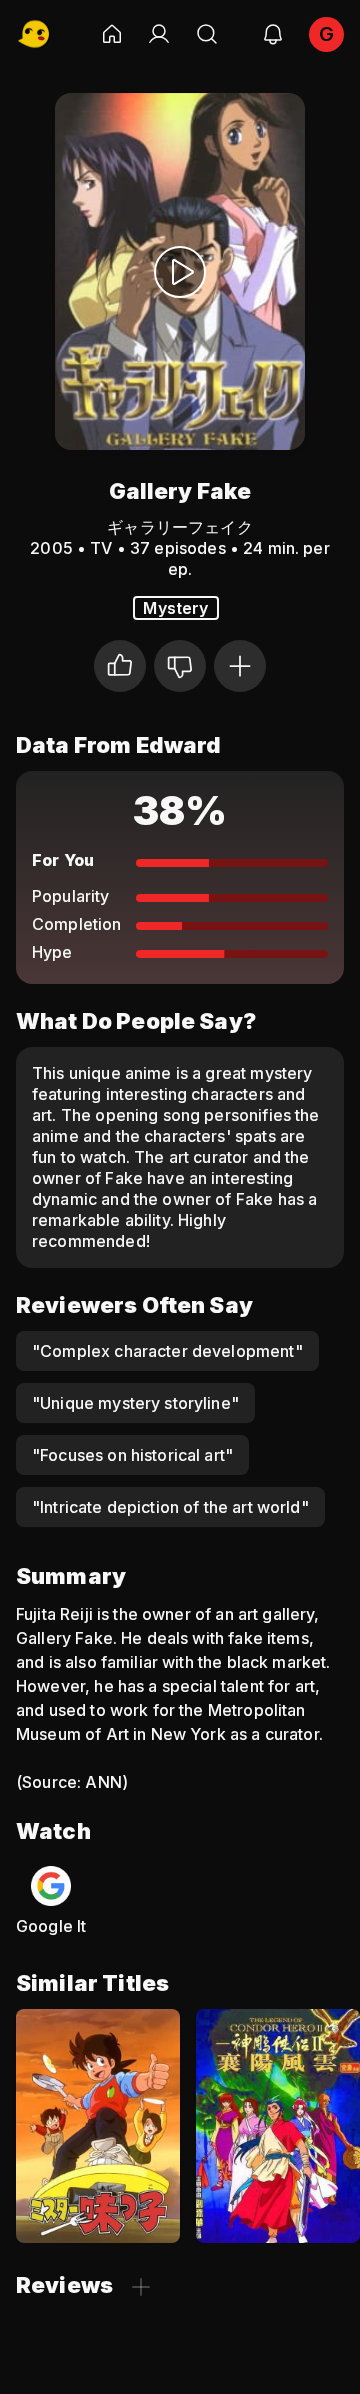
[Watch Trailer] (180, 271)
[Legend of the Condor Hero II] (278, 2126)
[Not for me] (180, 666)
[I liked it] (120, 666)
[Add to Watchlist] (240, 666)
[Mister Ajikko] (98, 2126)
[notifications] (273, 34)
